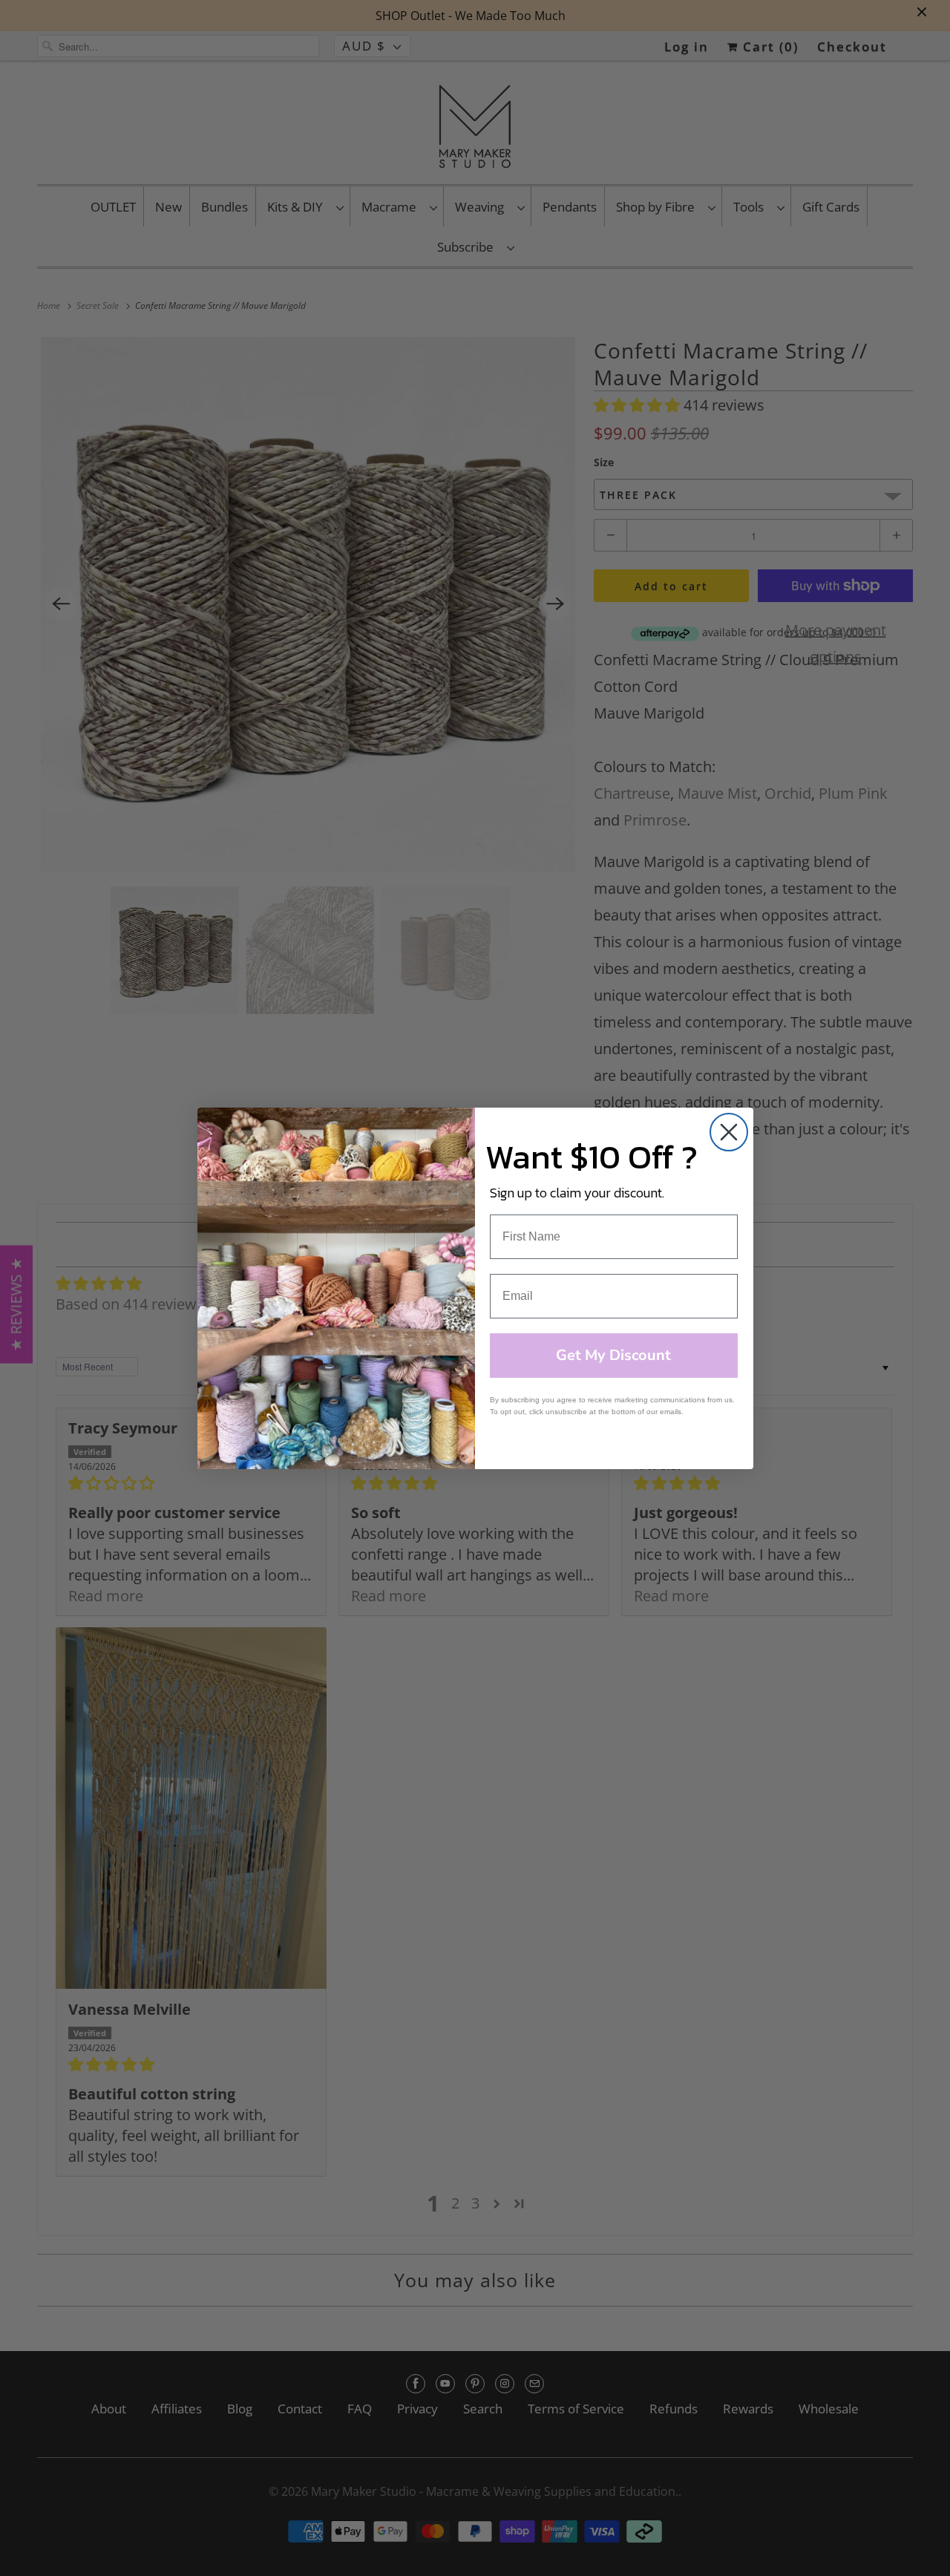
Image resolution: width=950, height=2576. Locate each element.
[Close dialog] (729, 1132)
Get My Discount (613, 1355)
